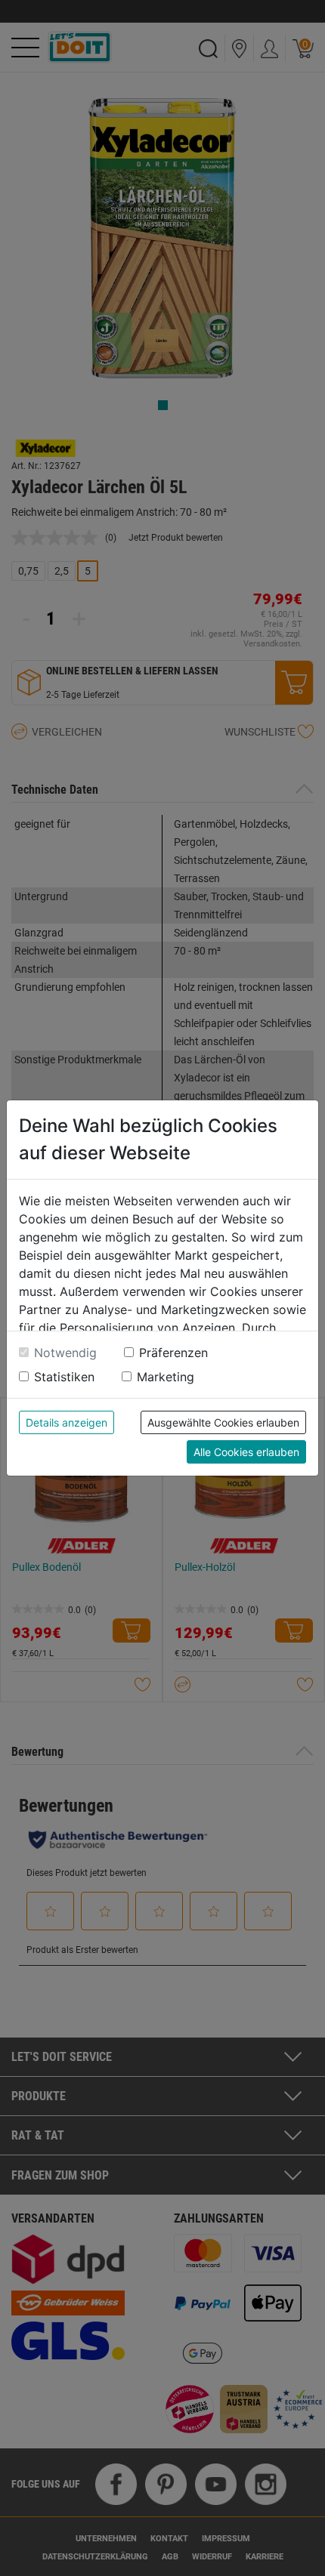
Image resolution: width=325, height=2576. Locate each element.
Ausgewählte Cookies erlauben (223, 1422)
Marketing (166, 1377)
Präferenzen (173, 1353)
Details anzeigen (67, 1422)
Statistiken (64, 1377)
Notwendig (65, 1353)
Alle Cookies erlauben (246, 1452)
